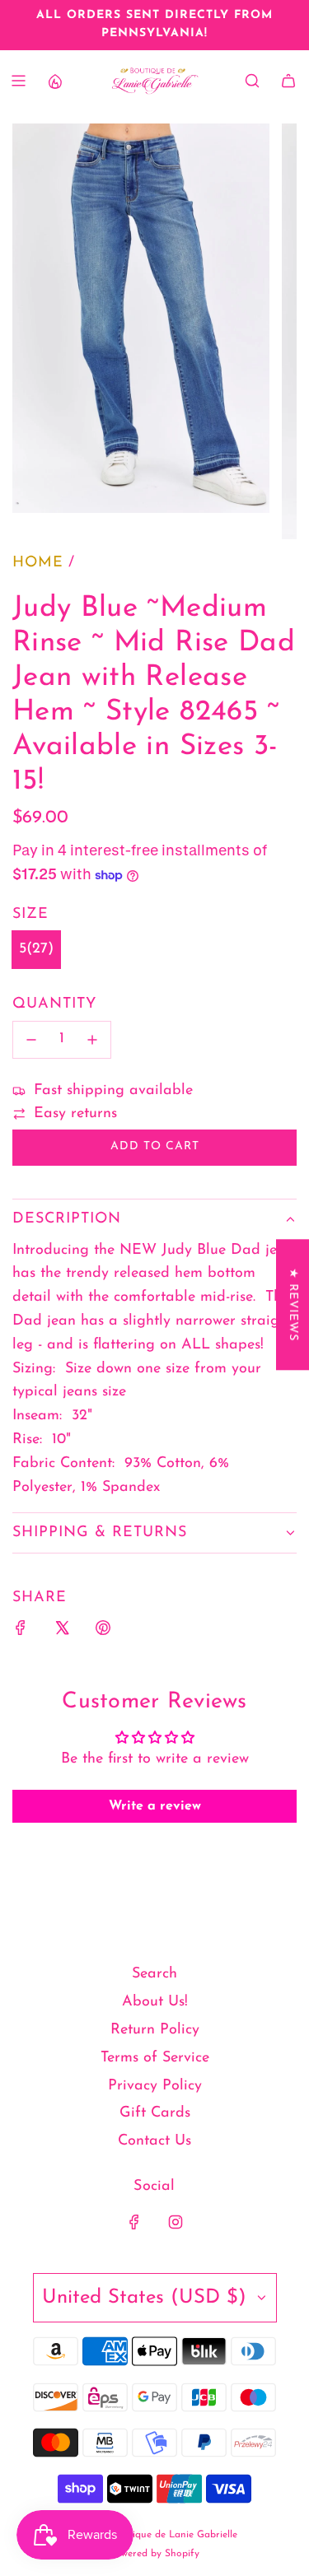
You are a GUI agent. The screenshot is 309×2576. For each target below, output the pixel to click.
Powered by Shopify (154, 2554)
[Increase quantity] (92, 1040)
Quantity (54, 1004)
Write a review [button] (155, 1806)
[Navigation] (18, 81)
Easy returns (75, 1114)
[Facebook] (134, 2222)
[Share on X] (62, 1632)
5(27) (36, 949)
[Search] (252, 81)
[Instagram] (176, 2222)
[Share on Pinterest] (103, 1632)
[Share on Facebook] (21, 1632)
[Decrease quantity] (31, 1040)
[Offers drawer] (54, 81)
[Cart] (288, 81)
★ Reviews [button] (293, 1304)
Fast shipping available (113, 1091)
